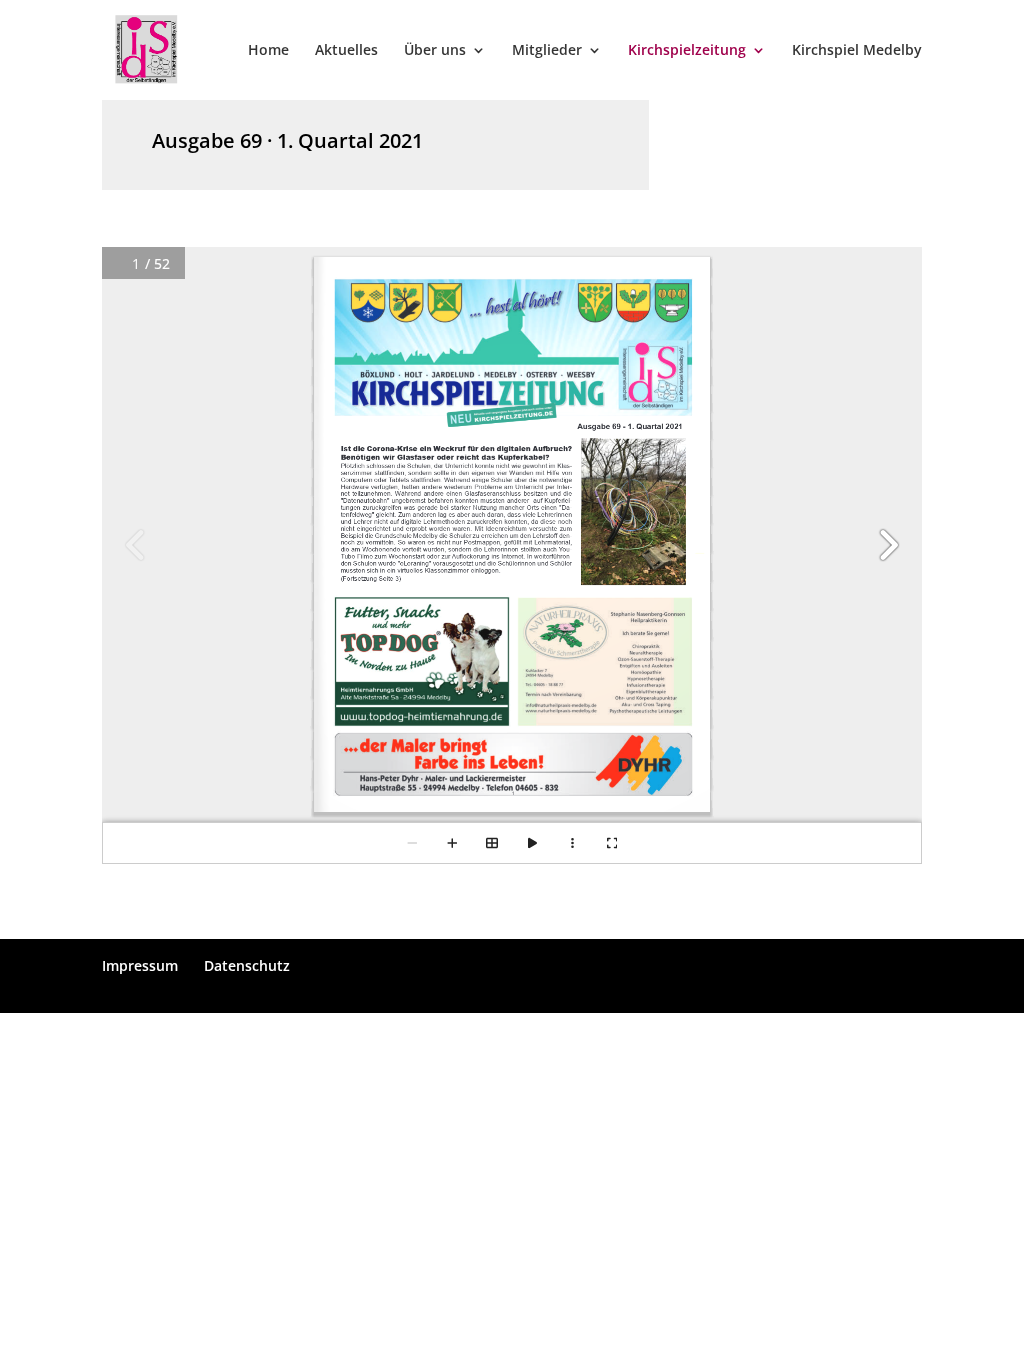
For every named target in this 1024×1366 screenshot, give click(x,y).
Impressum (140, 965)
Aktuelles (346, 51)
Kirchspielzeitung (687, 51)
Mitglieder (547, 51)
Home (268, 51)
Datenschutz (247, 965)
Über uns (435, 51)
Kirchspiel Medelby (857, 51)
